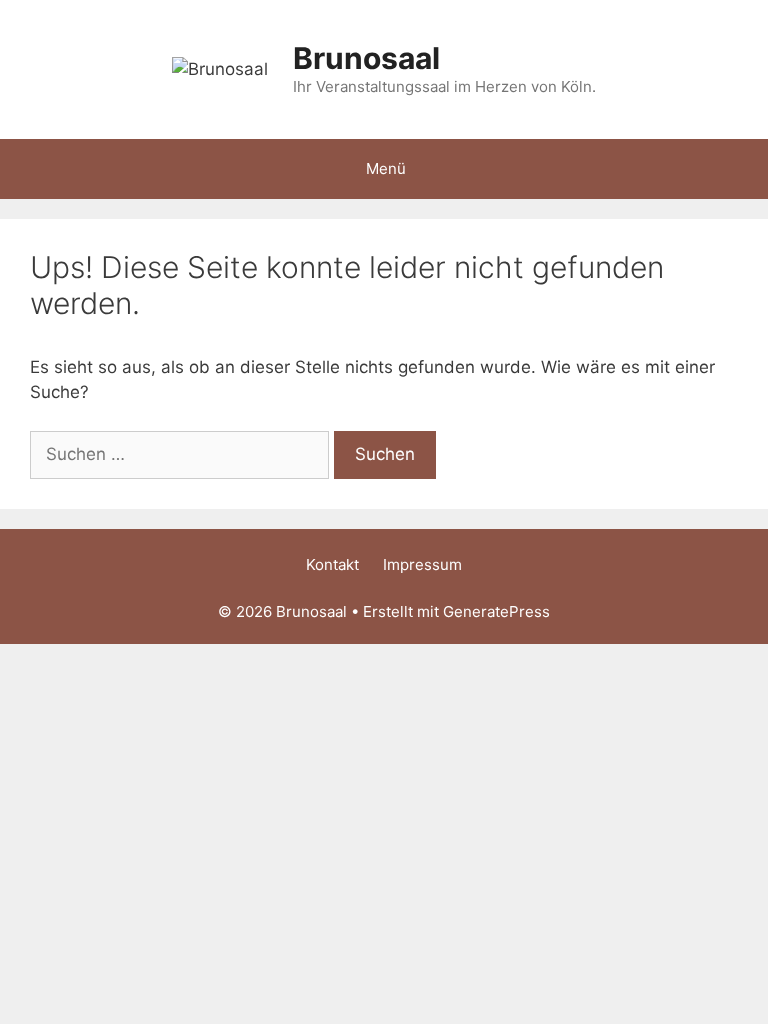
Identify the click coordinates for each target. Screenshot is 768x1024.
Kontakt (332, 564)
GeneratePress (496, 611)
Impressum (422, 564)
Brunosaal (366, 58)
